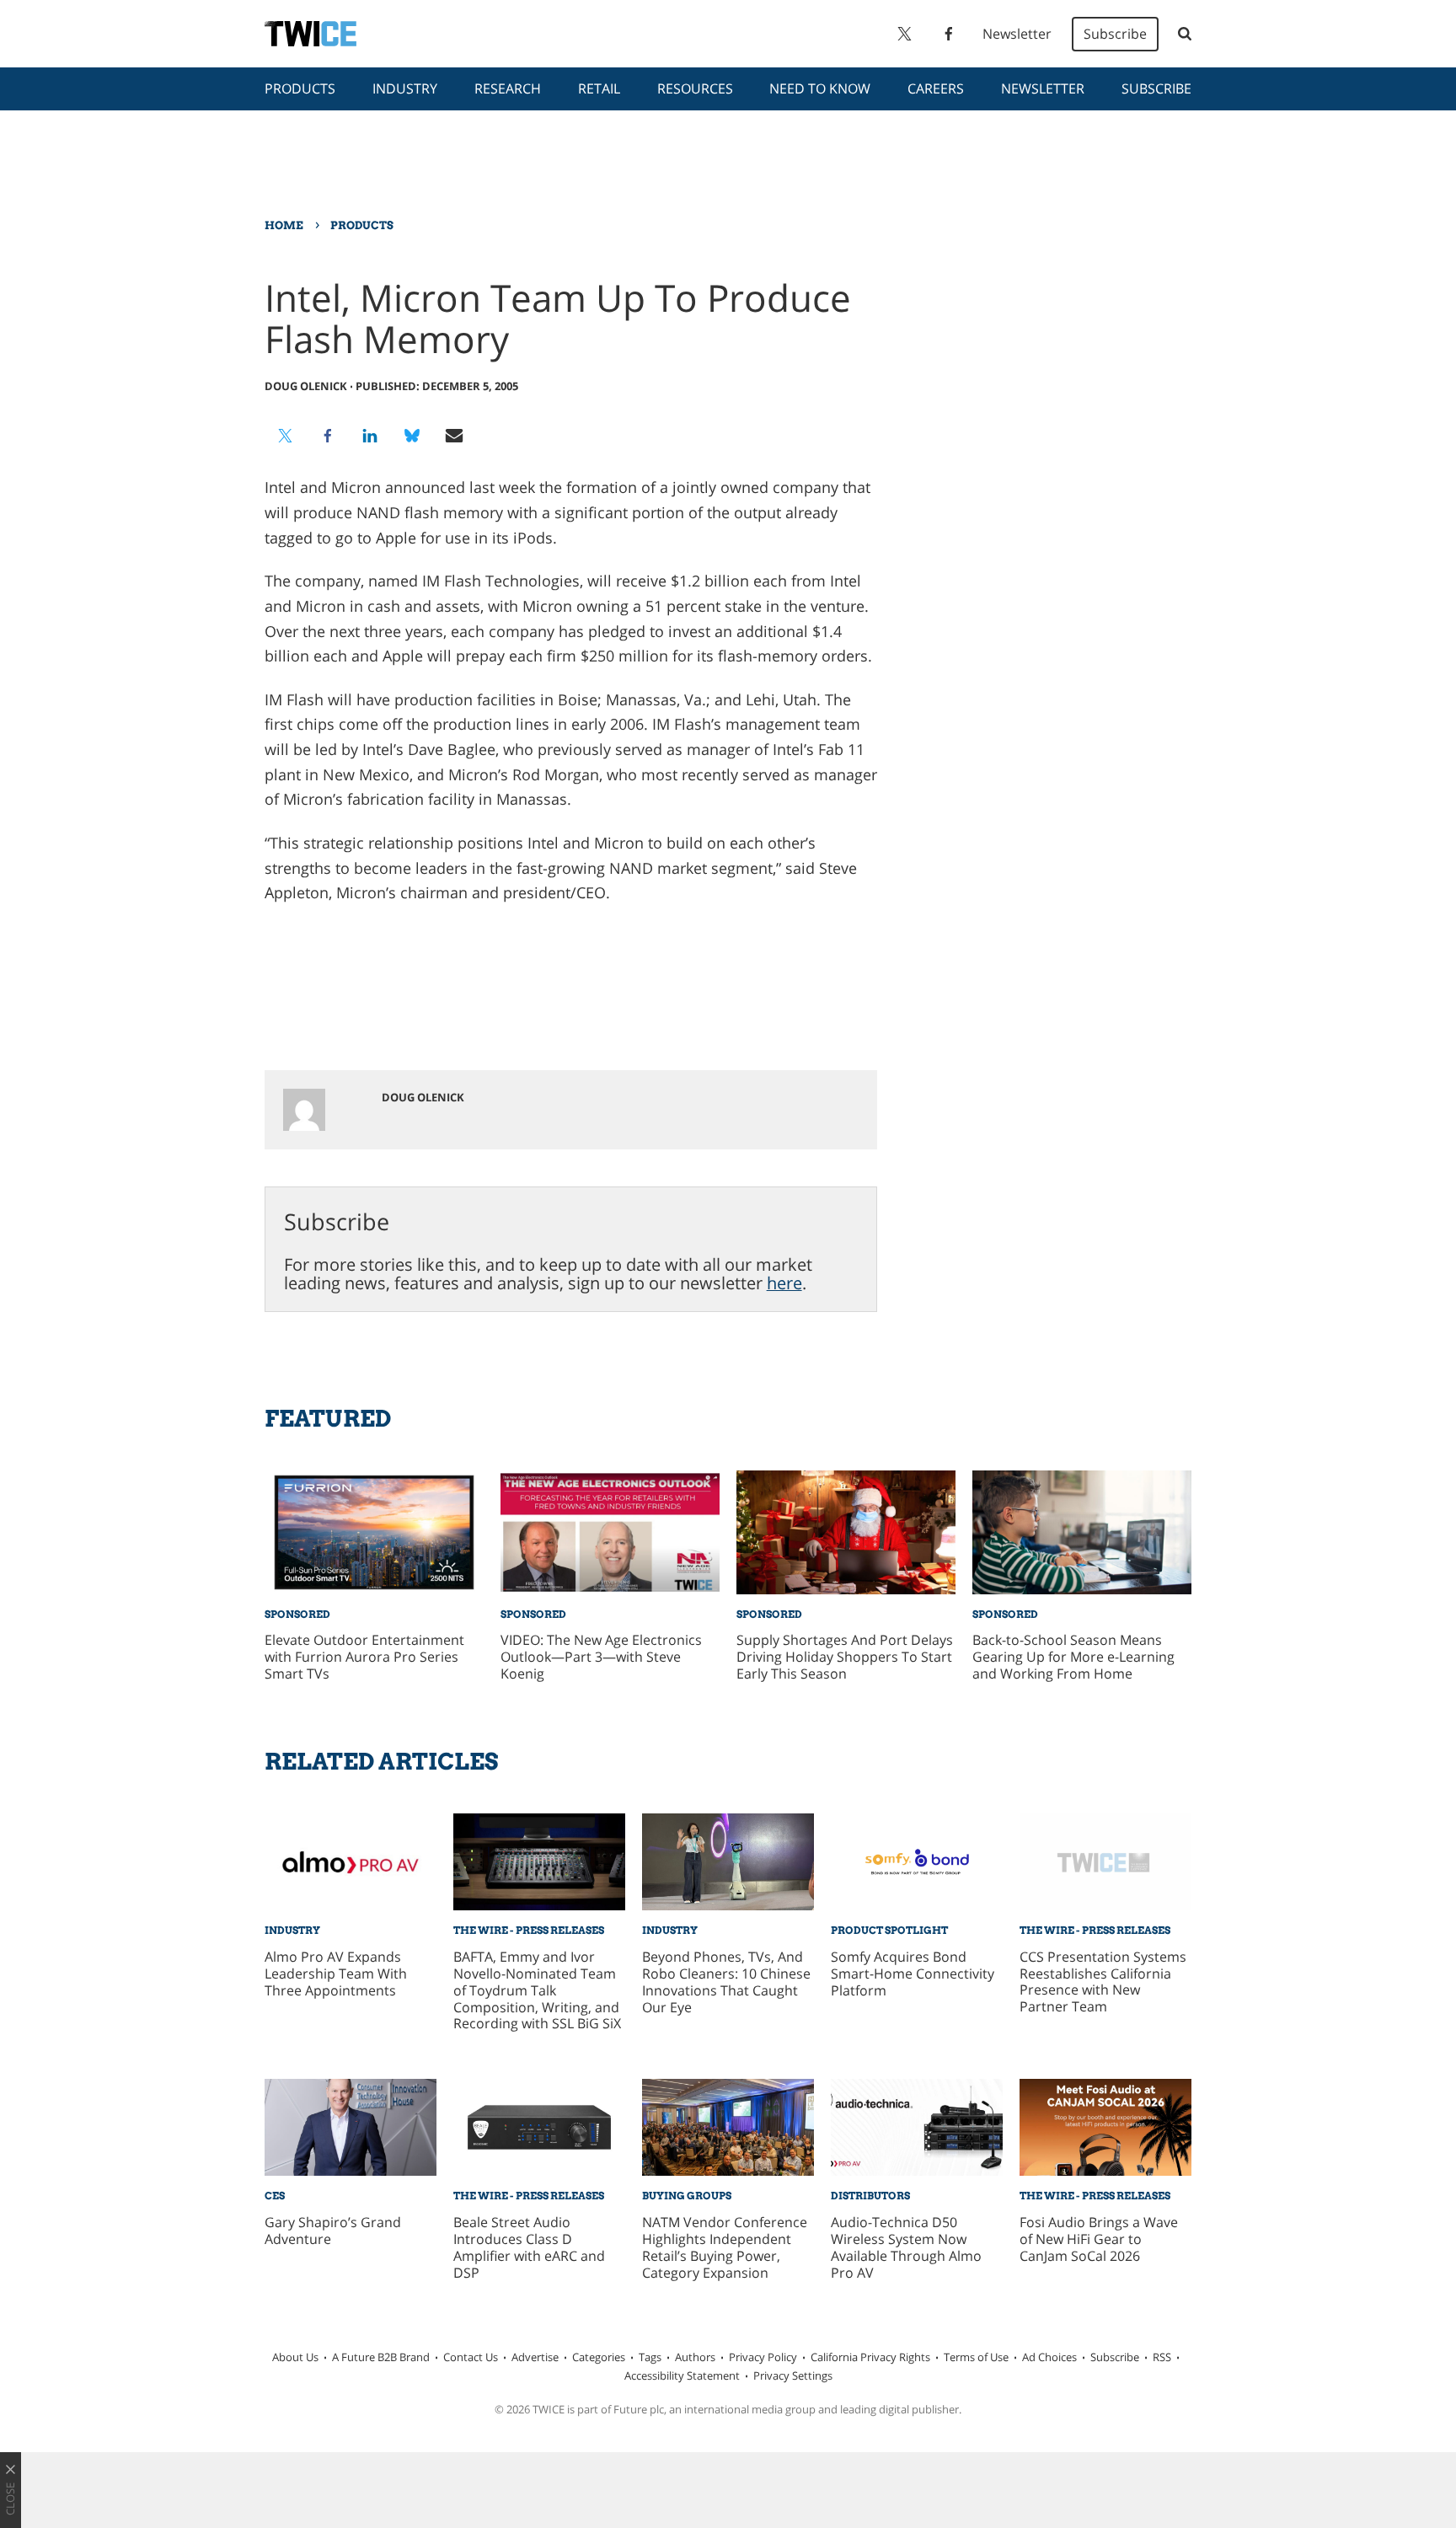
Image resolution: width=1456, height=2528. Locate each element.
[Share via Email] (454, 436)
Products (300, 88)
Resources (695, 88)
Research (508, 88)
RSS (1162, 2357)
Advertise (535, 2357)
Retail (599, 88)
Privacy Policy (763, 2357)
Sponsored (297, 1614)
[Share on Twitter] (286, 436)
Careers (936, 88)
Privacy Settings (793, 2375)
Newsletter (1017, 34)
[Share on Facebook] (328, 436)
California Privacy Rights (870, 2357)
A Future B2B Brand (381, 2357)
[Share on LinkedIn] (370, 436)
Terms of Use (976, 2357)
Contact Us (471, 2357)
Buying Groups (687, 2196)
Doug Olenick (306, 386)
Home (284, 225)
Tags (650, 2357)
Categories (599, 2357)
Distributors (870, 2196)
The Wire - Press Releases (529, 1930)
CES (275, 2196)
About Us (295, 2357)
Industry (405, 88)
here (784, 1283)
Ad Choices (1049, 2357)
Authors (695, 2357)
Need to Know (820, 88)
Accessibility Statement (682, 2375)
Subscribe (1115, 34)
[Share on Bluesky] (412, 436)
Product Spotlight (889, 1930)
